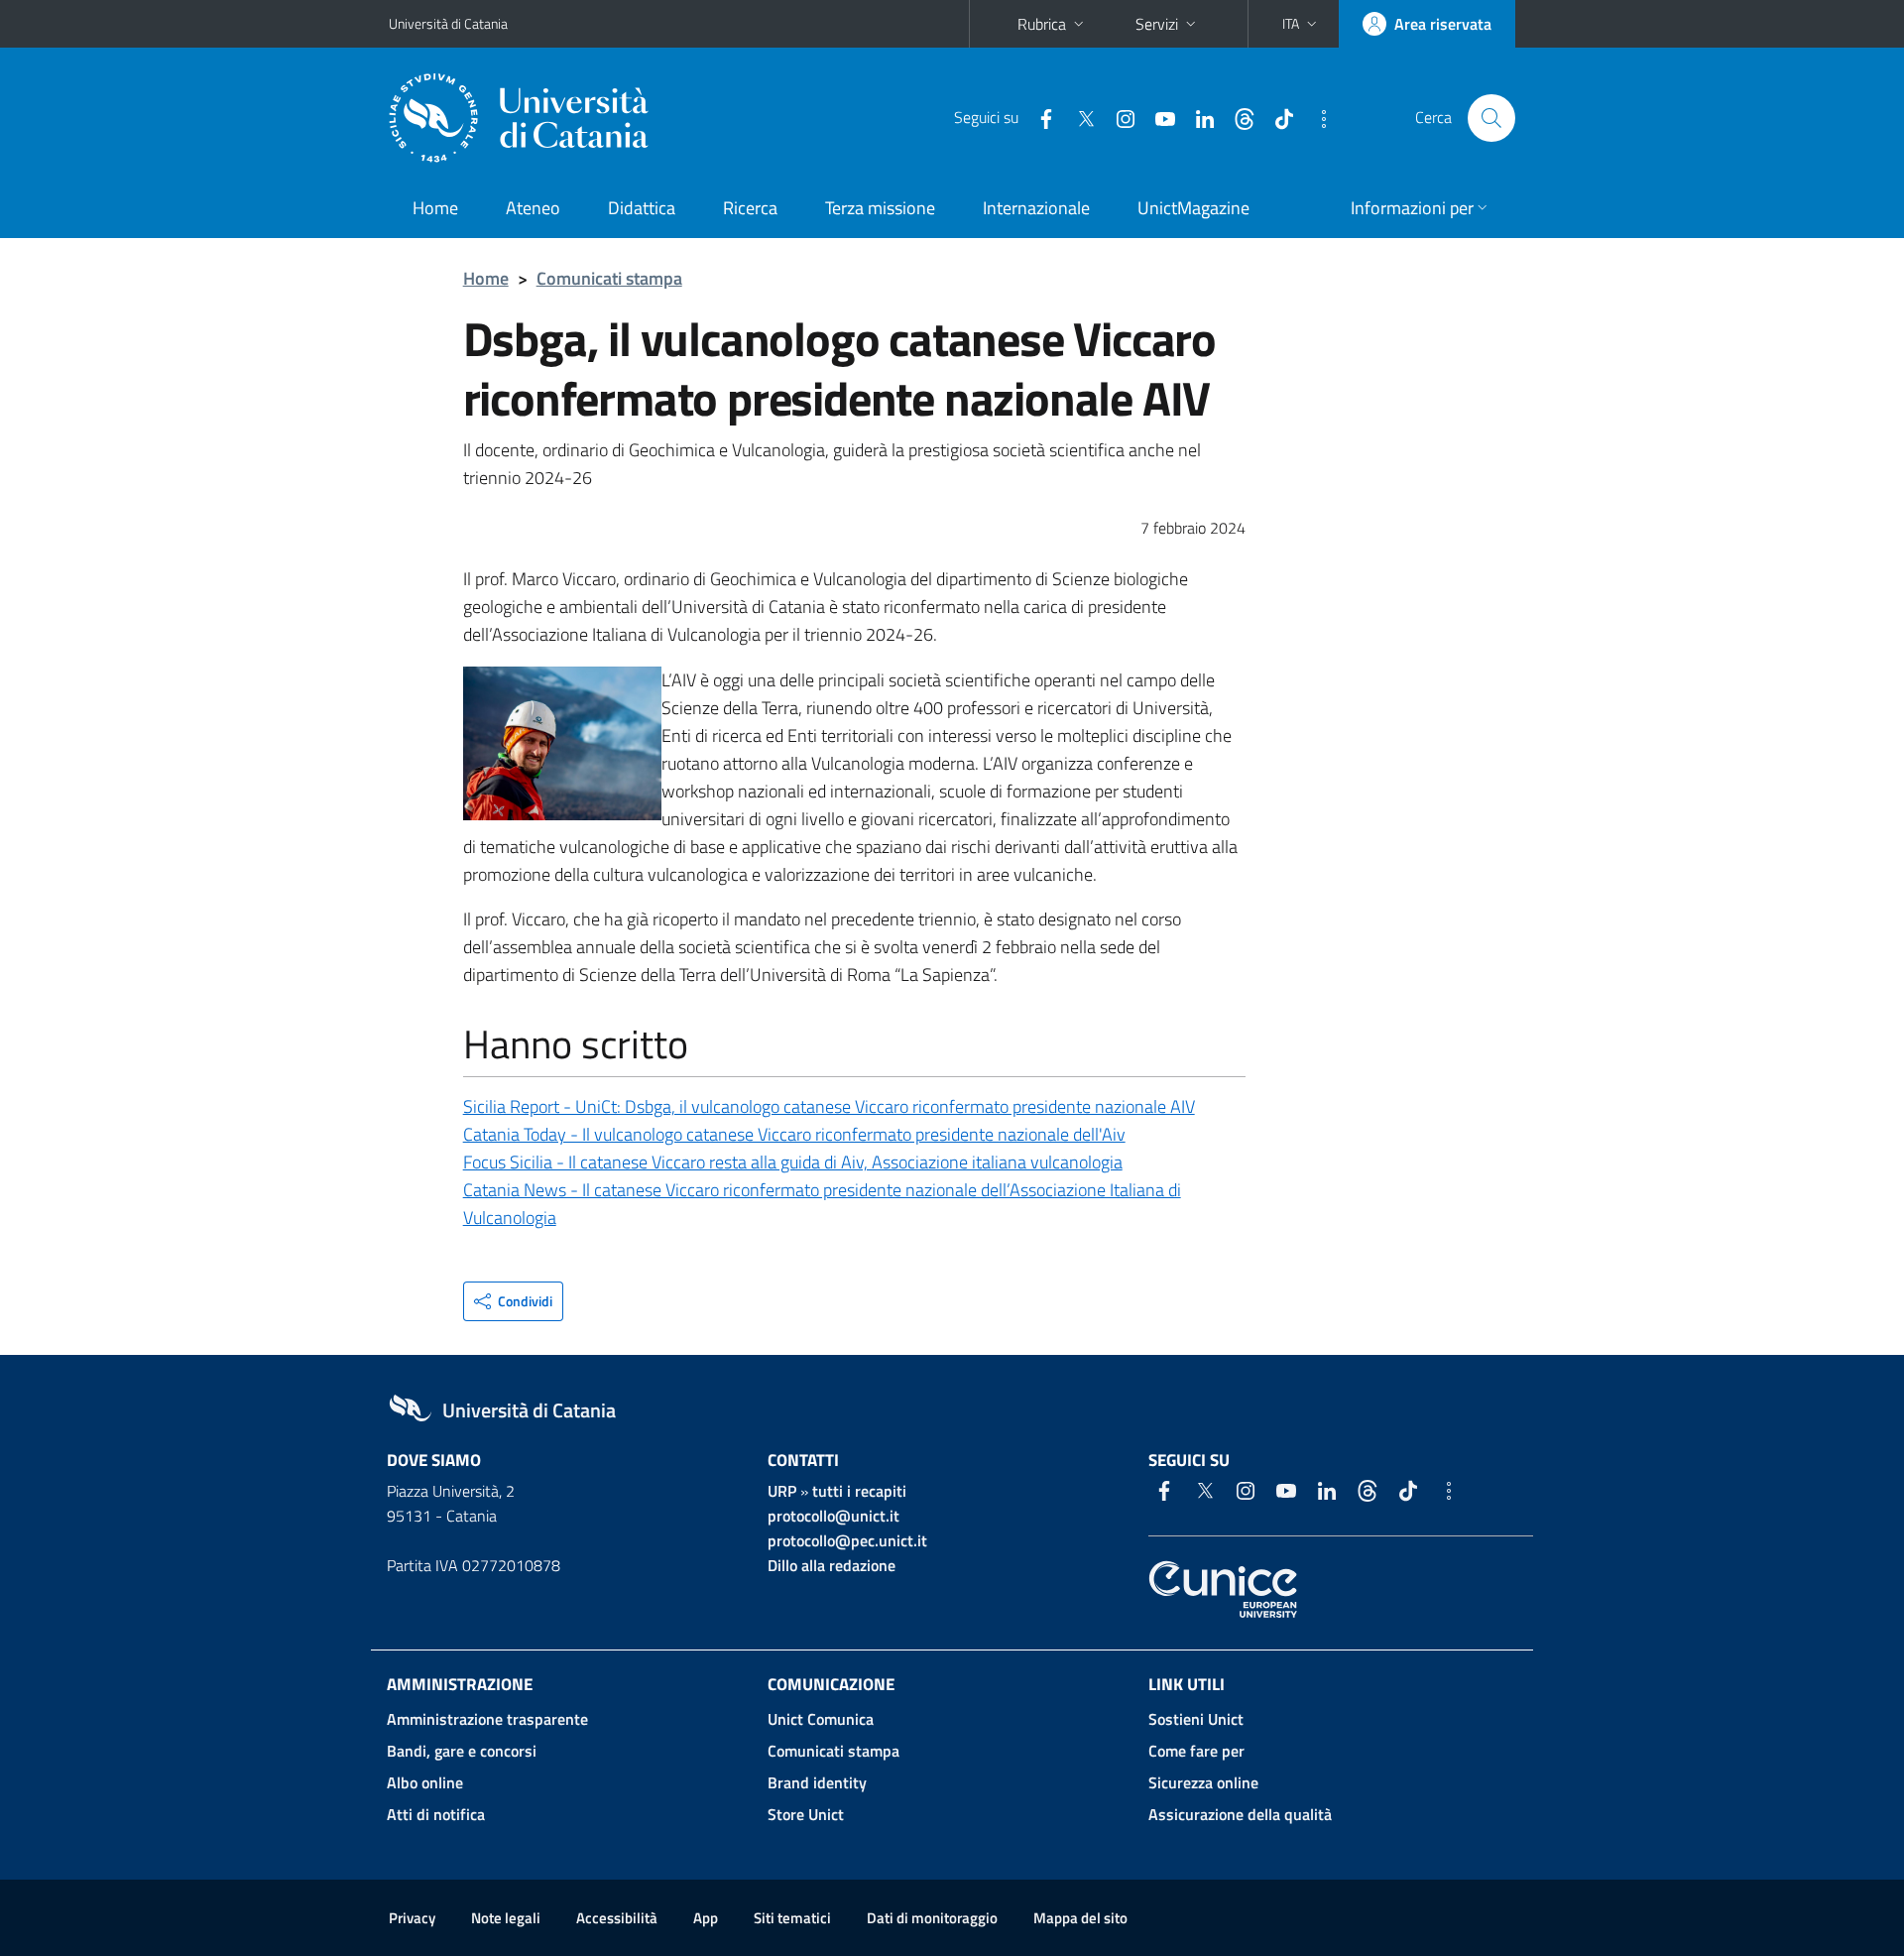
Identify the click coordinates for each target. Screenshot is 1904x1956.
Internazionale (1036, 208)
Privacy (412, 1918)
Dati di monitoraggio (932, 1918)
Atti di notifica (436, 1814)
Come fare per (1196, 1751)
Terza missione (880, 208)
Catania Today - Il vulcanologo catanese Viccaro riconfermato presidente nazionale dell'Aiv (794, 1134)
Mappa (1080, 1918)
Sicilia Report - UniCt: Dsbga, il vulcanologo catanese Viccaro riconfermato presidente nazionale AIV (829, 1106)
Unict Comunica (821, 1719)
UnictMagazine (1193, 208)
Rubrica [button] (1042, 24)
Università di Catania (448, 23)
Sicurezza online (1203, 1782)
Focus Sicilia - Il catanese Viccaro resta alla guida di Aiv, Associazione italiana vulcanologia (793, 1162)
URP (782, 1491)
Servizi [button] (1157, 24)
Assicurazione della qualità (1240, 1814)
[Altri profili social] (1316, 117)
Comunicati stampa (609, 278)
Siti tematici (792, 1918)
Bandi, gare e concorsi (462, 1751)
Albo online (425, 1782)
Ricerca (750, 208)
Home (435, 208)
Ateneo (533, 208)
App (706, 1918)
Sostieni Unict (1196, 1719)
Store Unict (806, 1814)
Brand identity (817, 1782)
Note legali (506, 1918)
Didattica (642, 208)
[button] (1302, 24)
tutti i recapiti (859, 1491)
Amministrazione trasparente (487, 1719)
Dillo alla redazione (832, 1565)
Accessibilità (617, 1918)
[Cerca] (1491, 118)
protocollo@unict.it (833, 1516)
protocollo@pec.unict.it (847, 1540)
